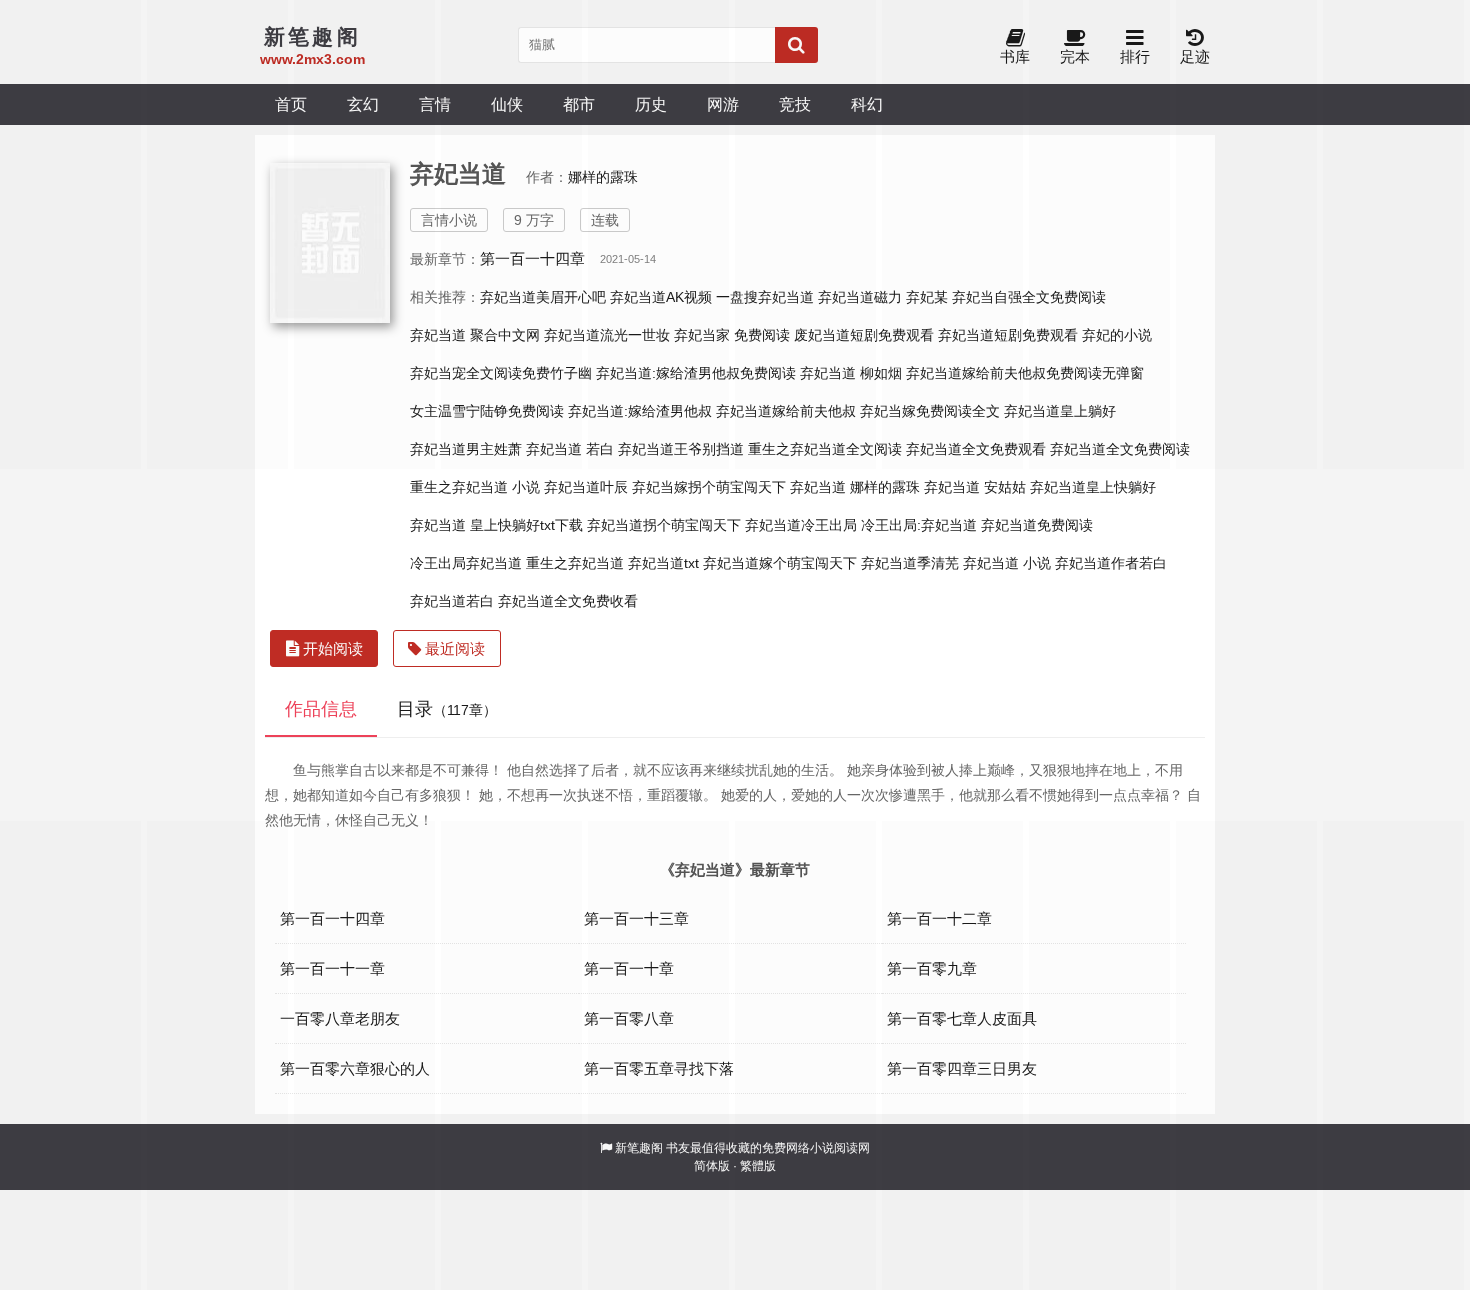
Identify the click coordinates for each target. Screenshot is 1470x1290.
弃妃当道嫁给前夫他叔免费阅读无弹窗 (1025, 373)
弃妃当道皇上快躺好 (1093, 487)
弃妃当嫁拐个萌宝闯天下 (709, 487)
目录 (447, 709)
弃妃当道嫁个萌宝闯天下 (780, 563)
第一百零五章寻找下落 (659, 1068)
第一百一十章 (629, 968)
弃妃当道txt (663, 563)
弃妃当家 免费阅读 (732, 335)
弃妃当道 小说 (1007, 563)
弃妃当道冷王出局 (801, 525)
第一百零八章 (629, 1018)
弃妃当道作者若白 (1111, 563)
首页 (291, 104)
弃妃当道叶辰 (586, 487)
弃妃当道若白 (452, 601)
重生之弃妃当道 (575, 563)
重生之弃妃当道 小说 (475, 487)
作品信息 (321, 709)
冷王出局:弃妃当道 (919, 525)
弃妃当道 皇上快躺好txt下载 (496, 525)
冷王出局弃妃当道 (466, 563)
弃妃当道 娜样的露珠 (855, 487)
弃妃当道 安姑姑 (975, 487)
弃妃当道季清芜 (910, 563)
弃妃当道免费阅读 (1037, 525)
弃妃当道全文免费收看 (568, 601)
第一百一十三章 (636, 918)
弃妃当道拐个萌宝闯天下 (664, 525)
